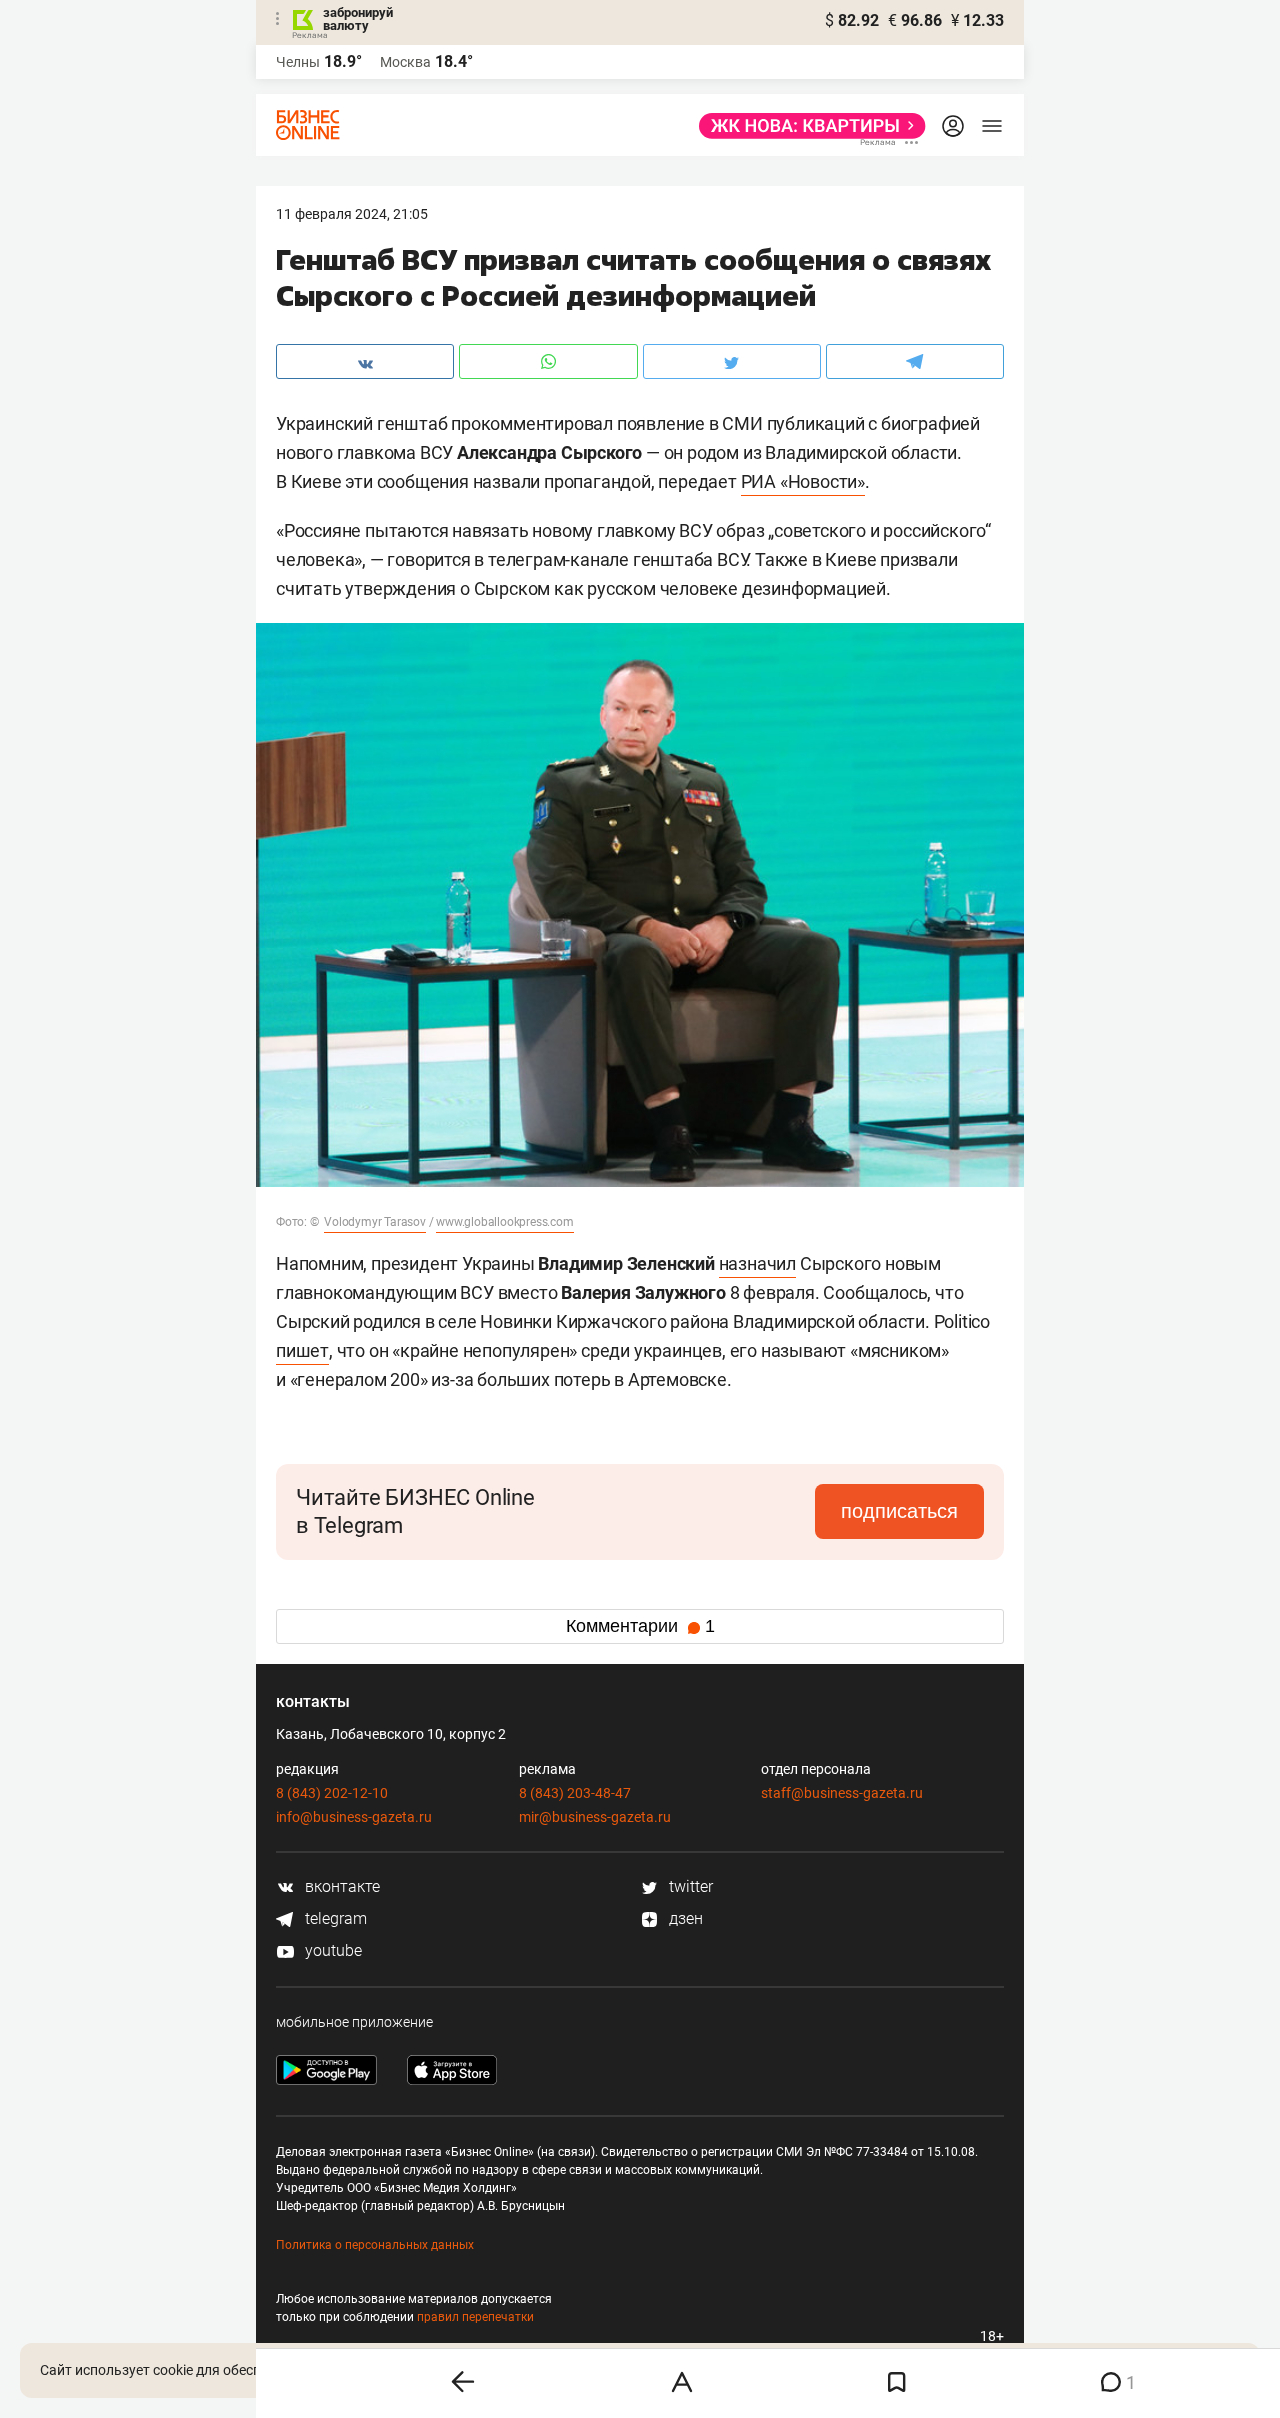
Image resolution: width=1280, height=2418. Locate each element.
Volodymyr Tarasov (375, 1222)
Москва (405, 62)
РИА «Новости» (803, 481)
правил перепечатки (475, 2317)
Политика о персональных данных (375, 2245)
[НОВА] (806, 126)
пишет (302, 1350)
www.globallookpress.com (504, 1222)
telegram (334, 1918)
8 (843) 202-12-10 (332, 1793)
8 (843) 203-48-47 (575, 1793)
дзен (684, 1918)
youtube (331, 1950)
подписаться (899, 1511)
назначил (757, 1263)
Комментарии (640, 1626)
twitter (689, 1886)
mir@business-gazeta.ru (595, 1817)
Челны (298, 62)
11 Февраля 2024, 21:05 (352, 214)
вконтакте (340, 1886)
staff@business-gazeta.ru (842, 1793)
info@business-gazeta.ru (354, 1817)
